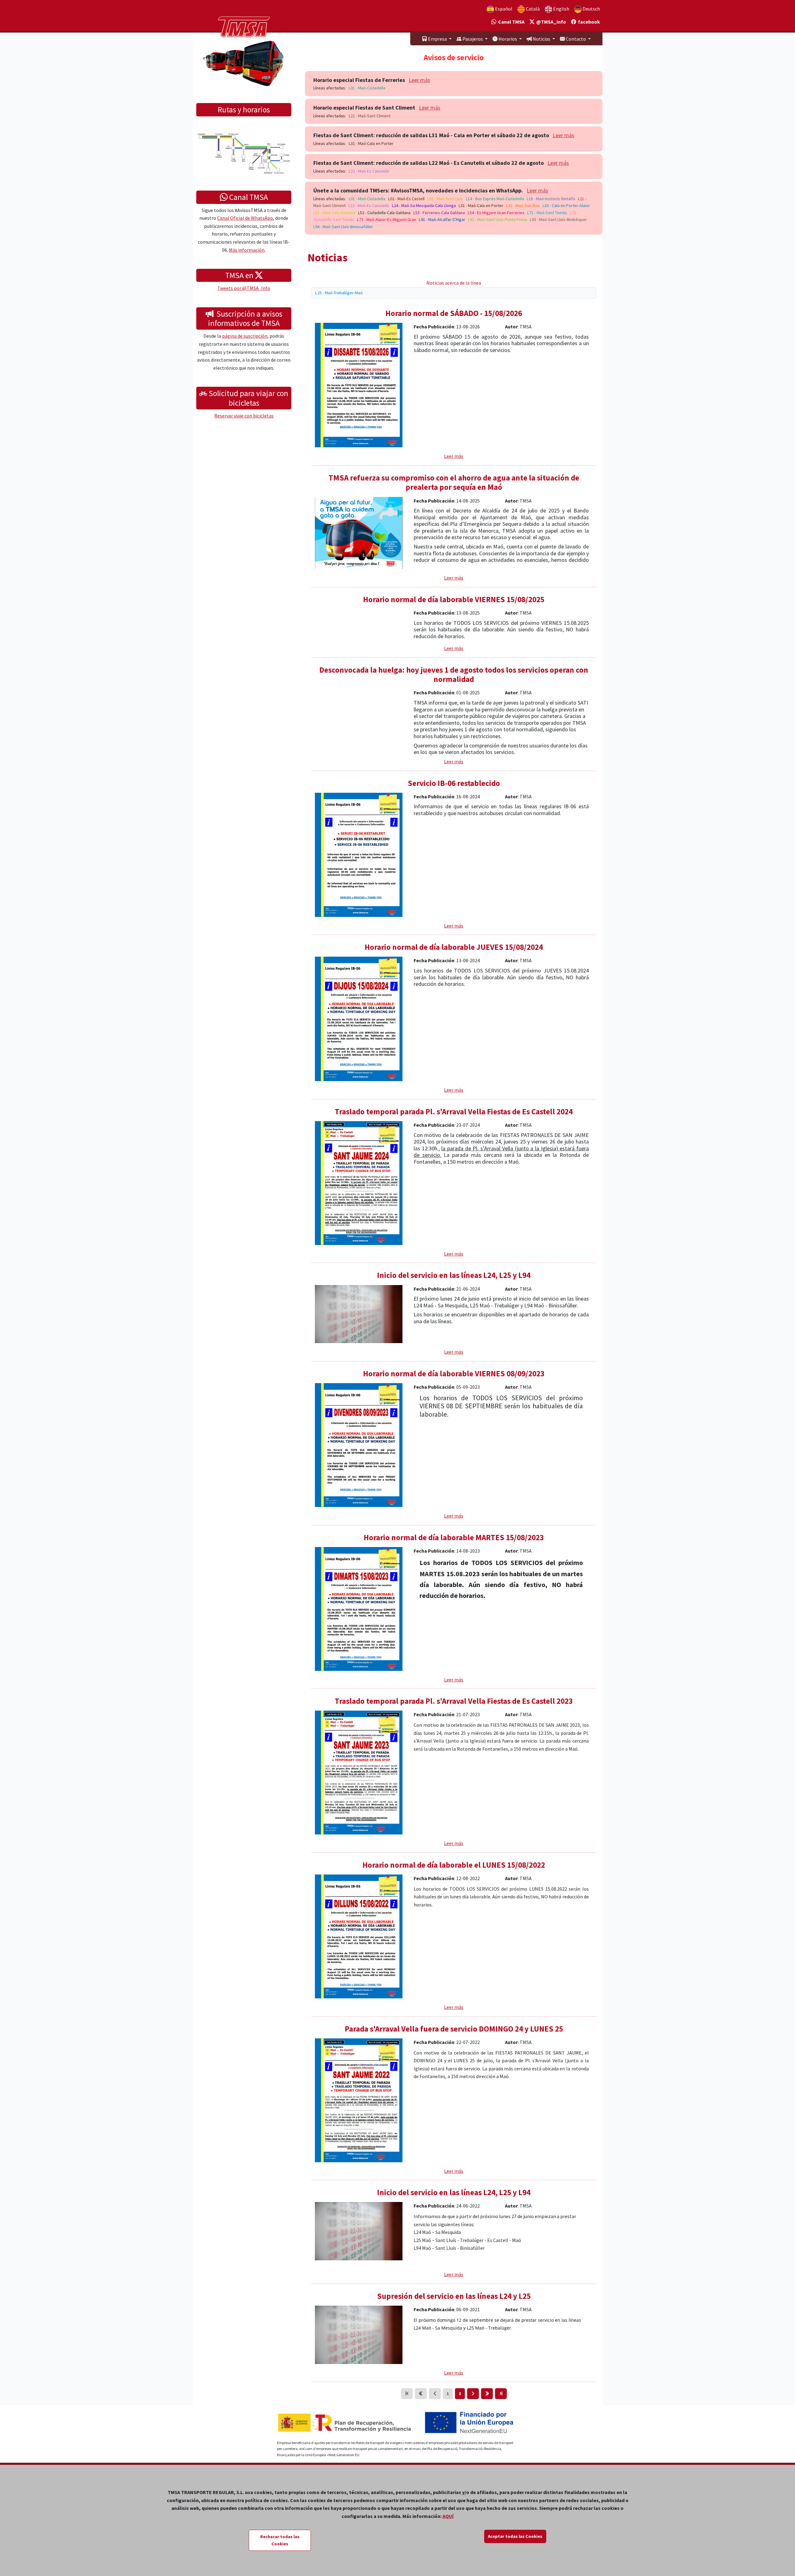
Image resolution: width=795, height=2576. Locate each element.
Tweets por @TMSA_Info (244, 288)
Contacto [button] (576, 39)
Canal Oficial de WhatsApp (245, 218)
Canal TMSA (510, 22)
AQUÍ (448, 2516)
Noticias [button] (541, 39)
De (591, 9)
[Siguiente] (473, 2394)
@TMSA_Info (550, 22)
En (561, 9)
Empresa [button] (437, 39)
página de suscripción (245, 336)
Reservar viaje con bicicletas (244, 416)
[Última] (501, 2394)
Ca (532, 9)
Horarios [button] (508, 39)
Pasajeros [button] (473, 39)
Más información (247, 250)
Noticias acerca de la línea (454, 283)
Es (503, 9)
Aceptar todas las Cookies (515, 2536)
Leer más (419, 80)
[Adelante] (487, 2394)
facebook (588, 22)
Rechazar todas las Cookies (280, 2540)
